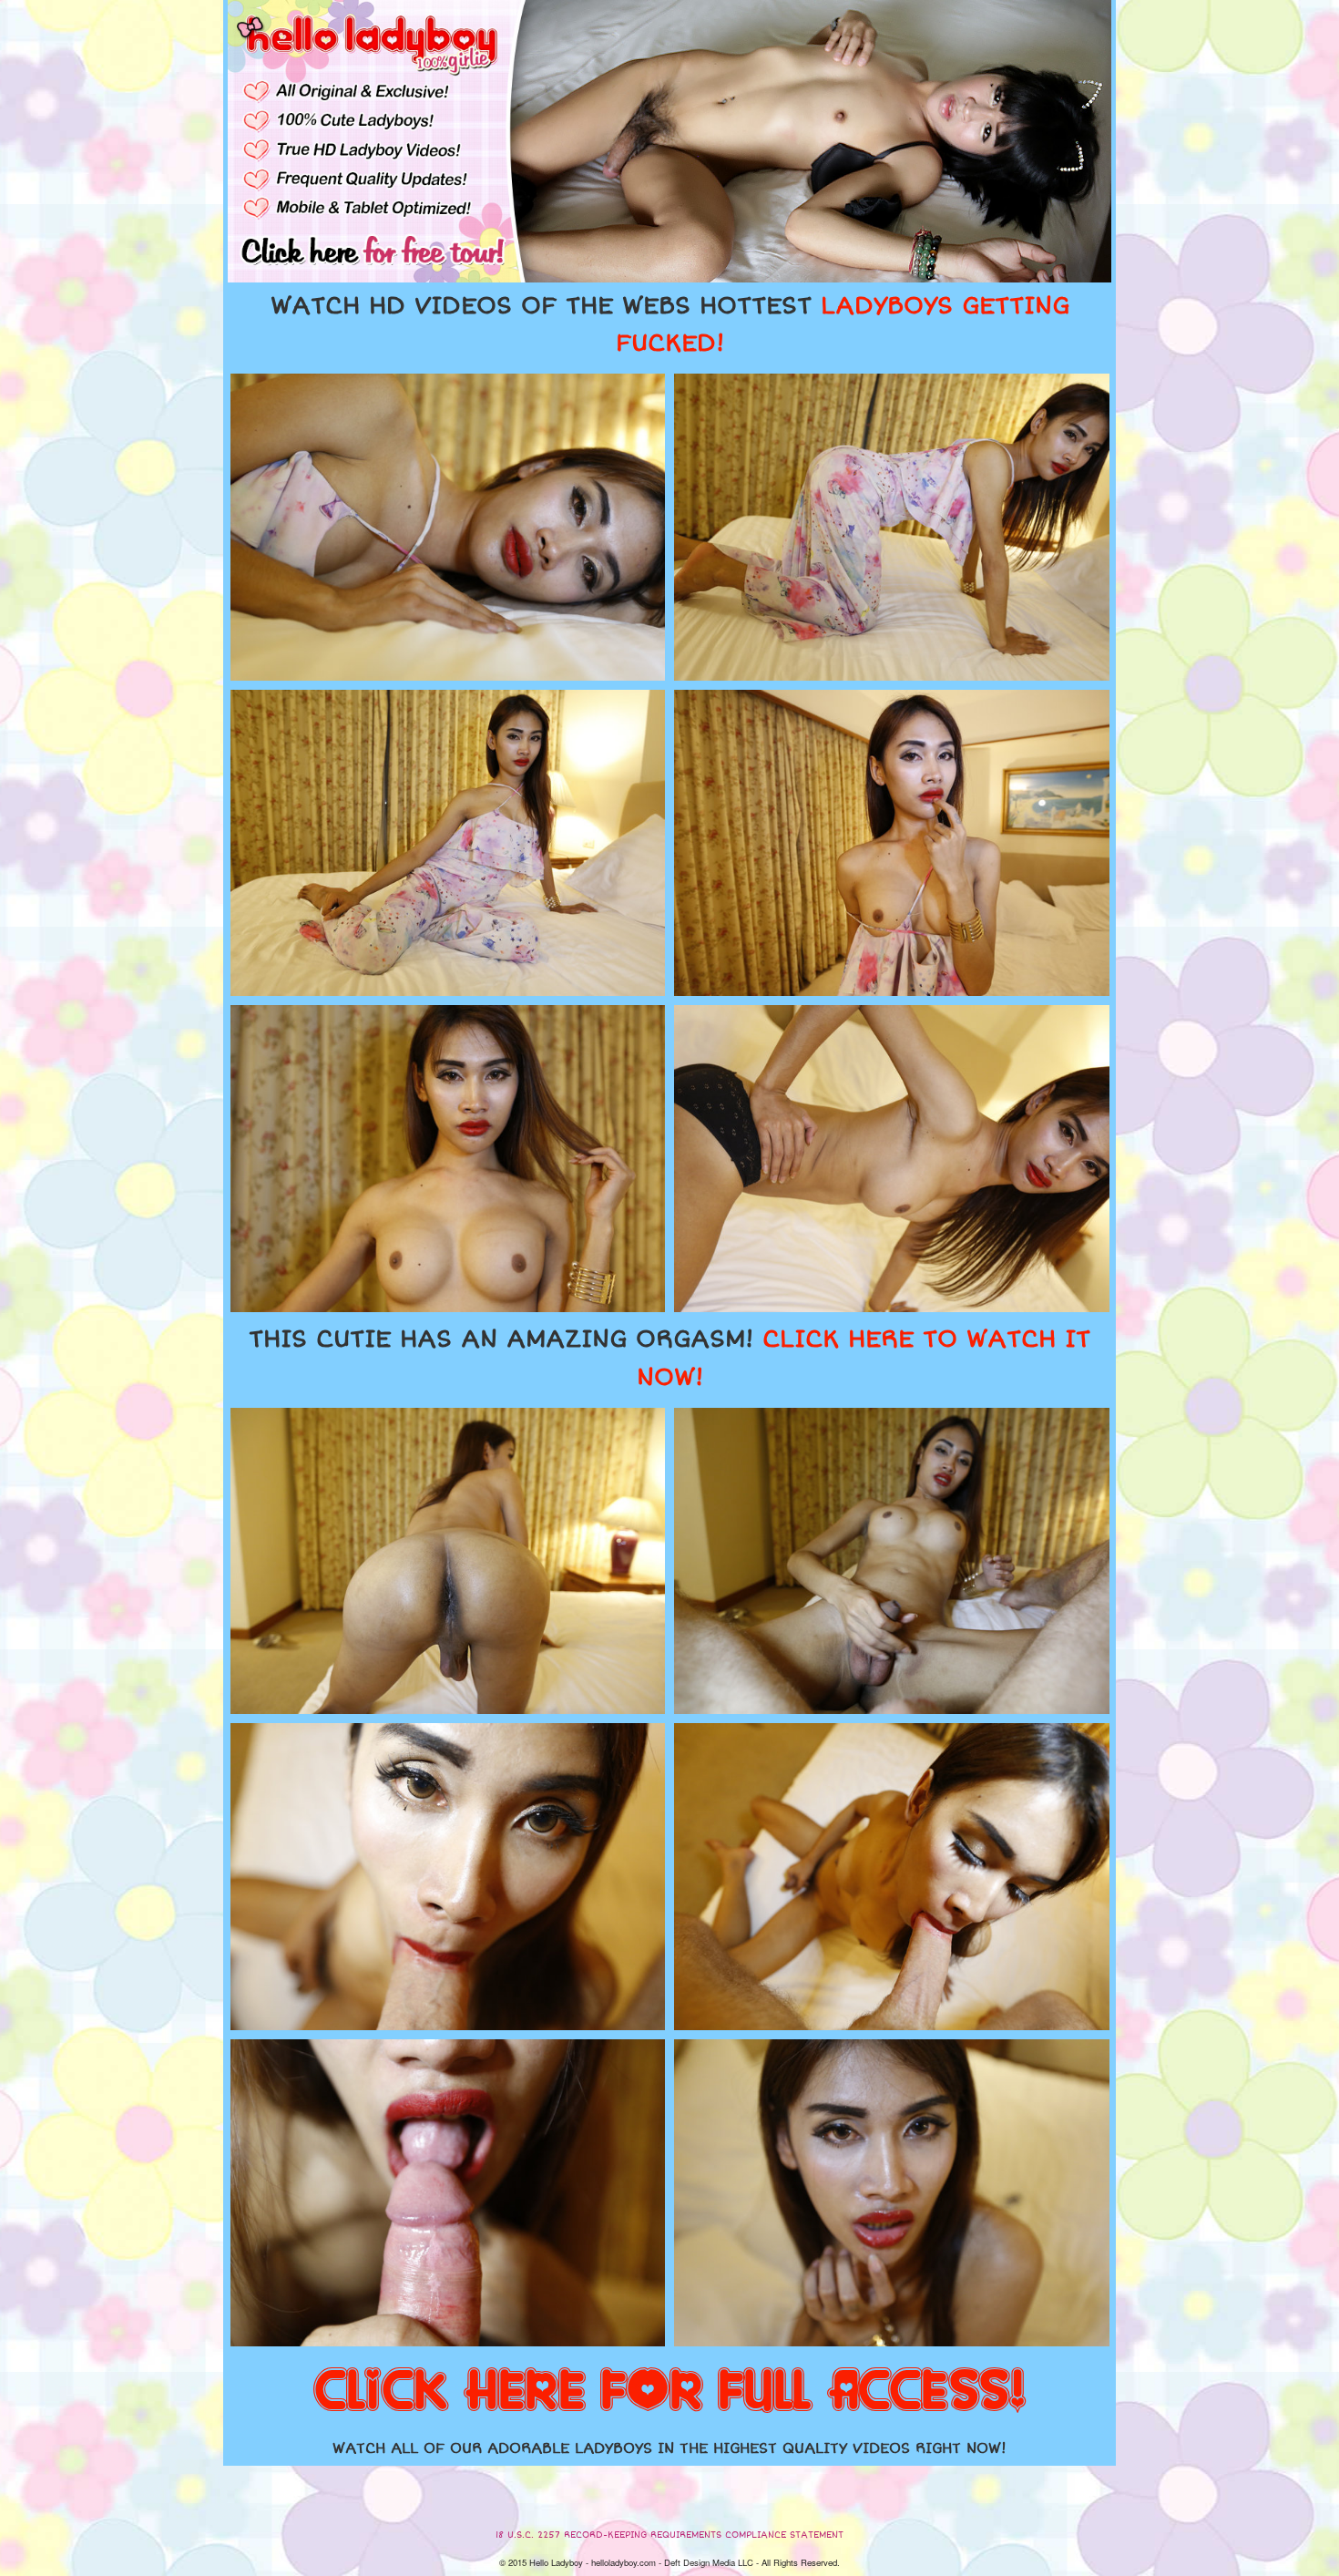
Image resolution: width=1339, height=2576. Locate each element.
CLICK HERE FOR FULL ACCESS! (669, 2392)
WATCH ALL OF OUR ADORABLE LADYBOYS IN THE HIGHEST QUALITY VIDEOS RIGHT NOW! (669, 2448)
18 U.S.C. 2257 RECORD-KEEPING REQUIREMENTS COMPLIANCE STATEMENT (669, 2535)
